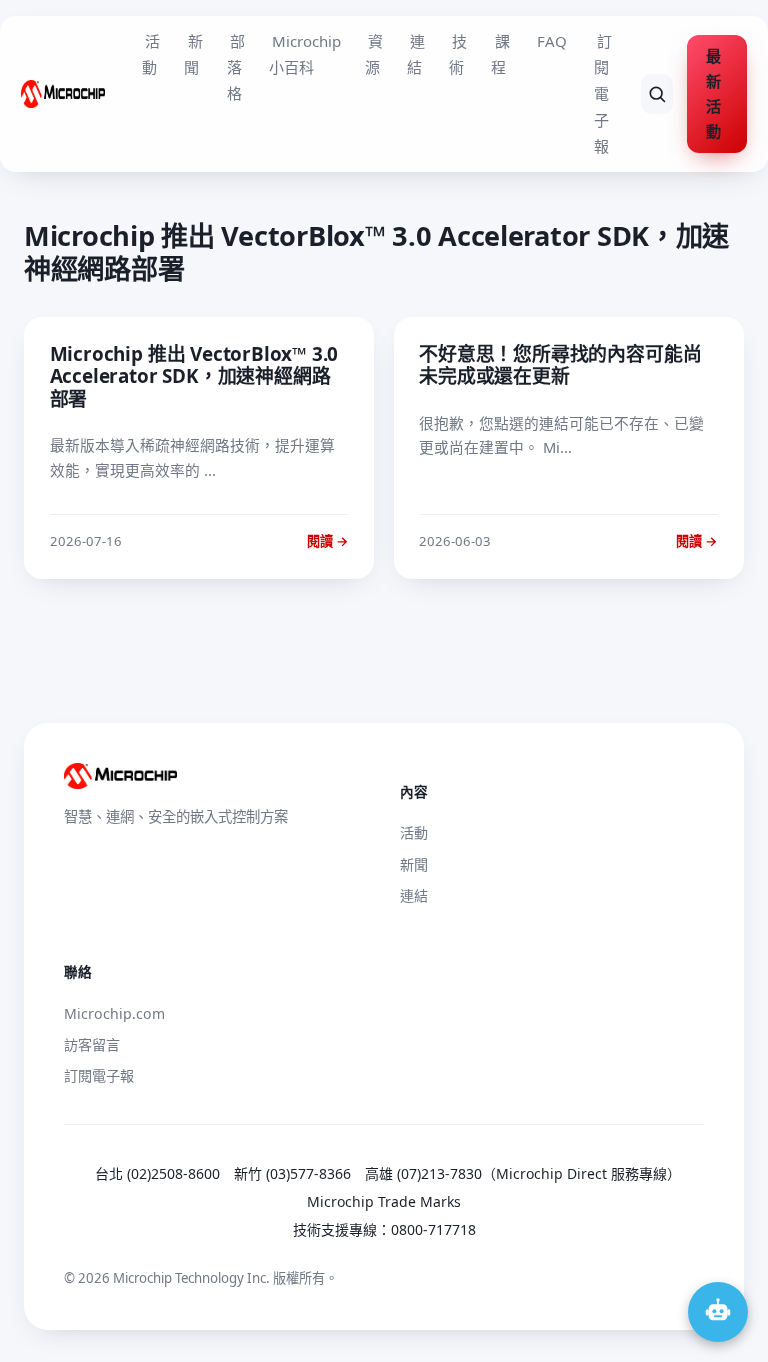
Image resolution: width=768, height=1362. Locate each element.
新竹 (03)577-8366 (292, 1173)
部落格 (236, 67)
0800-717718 (433, 1229)
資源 (374, 54)
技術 (458, 54)
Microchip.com (114, 1013)
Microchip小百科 (305, 54)
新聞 (193, 54)
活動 (151, 54)
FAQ (552, 41)
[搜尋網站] (657, 94)
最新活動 (713, 93)
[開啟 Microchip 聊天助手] (718, 1312)
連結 (416, 54)
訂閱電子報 (603, 94)
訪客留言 (92, 1044)
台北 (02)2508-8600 (157, 1173)
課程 (500, 54)
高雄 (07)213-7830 (423, 1173)
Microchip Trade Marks (384, 1201)
